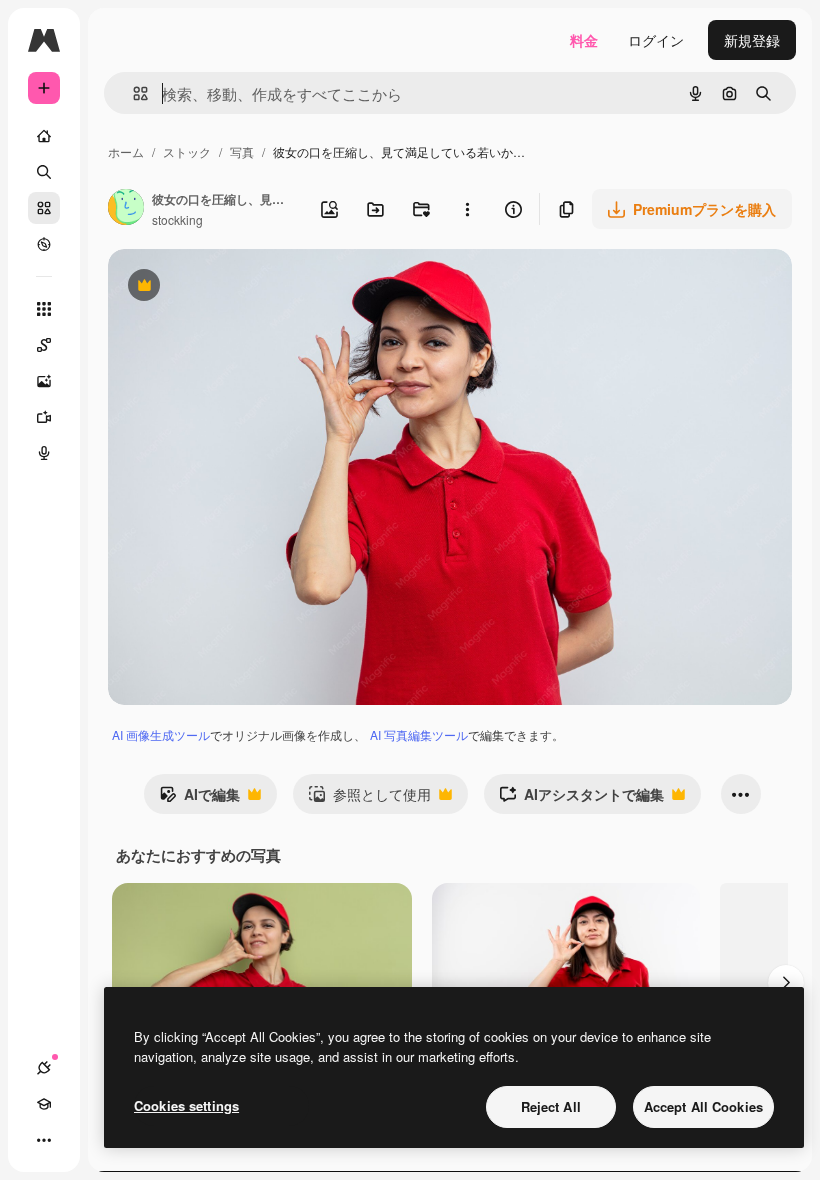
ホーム (126, 151)
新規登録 (752, 40)
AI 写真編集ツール (419, 734)
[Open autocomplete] (132, 93)
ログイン (656, 40)
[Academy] (44, 1104)
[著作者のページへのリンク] (126, 209)
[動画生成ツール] (44, 417)
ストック (187, 151)
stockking (177, 219)
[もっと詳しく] (44, 244)
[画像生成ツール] (44, 381)
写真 (242, 151)
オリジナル (245, 287)
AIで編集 (199, 799)
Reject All (551, 1106)
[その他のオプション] (467, 209)
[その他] (44, 1140)
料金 (584, 40)
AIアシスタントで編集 (581, 799)
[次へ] (786, 983)
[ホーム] (44, 136)
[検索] (44, 172)
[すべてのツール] (44, 309)
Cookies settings (186, 1105)
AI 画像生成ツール (161, 734)
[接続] (44, 1068)
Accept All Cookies (703, 1106)
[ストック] (44, 208)
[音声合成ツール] (44, 453)
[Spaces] (44, 345)
